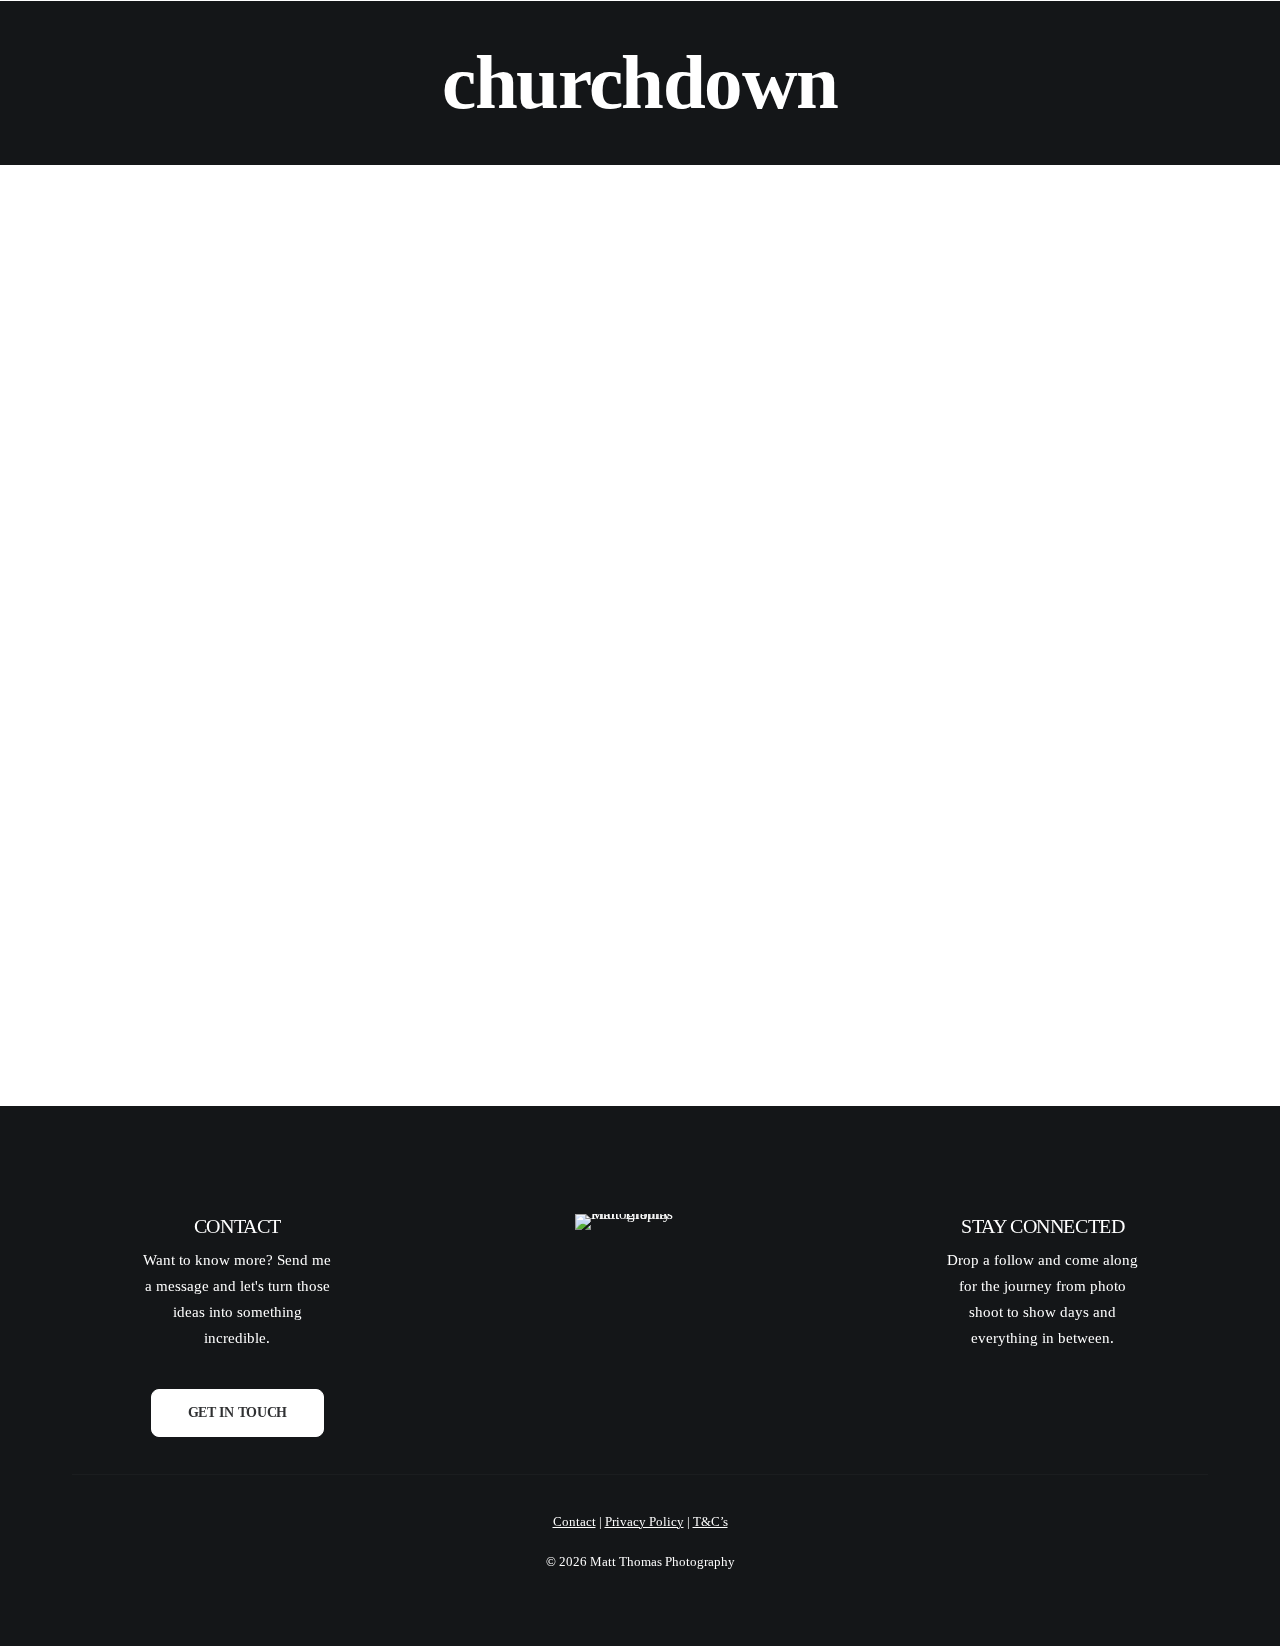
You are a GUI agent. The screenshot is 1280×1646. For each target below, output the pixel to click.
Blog (676, 49)
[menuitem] (339, 49)
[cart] (1199, 49)
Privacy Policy (644, 1521)
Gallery (449, 49)
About (339, 49)
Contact (779, 49)
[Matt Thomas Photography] (129, 49)
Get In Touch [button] (238, 1412)
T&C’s (710, 1521)
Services (572, 49)
